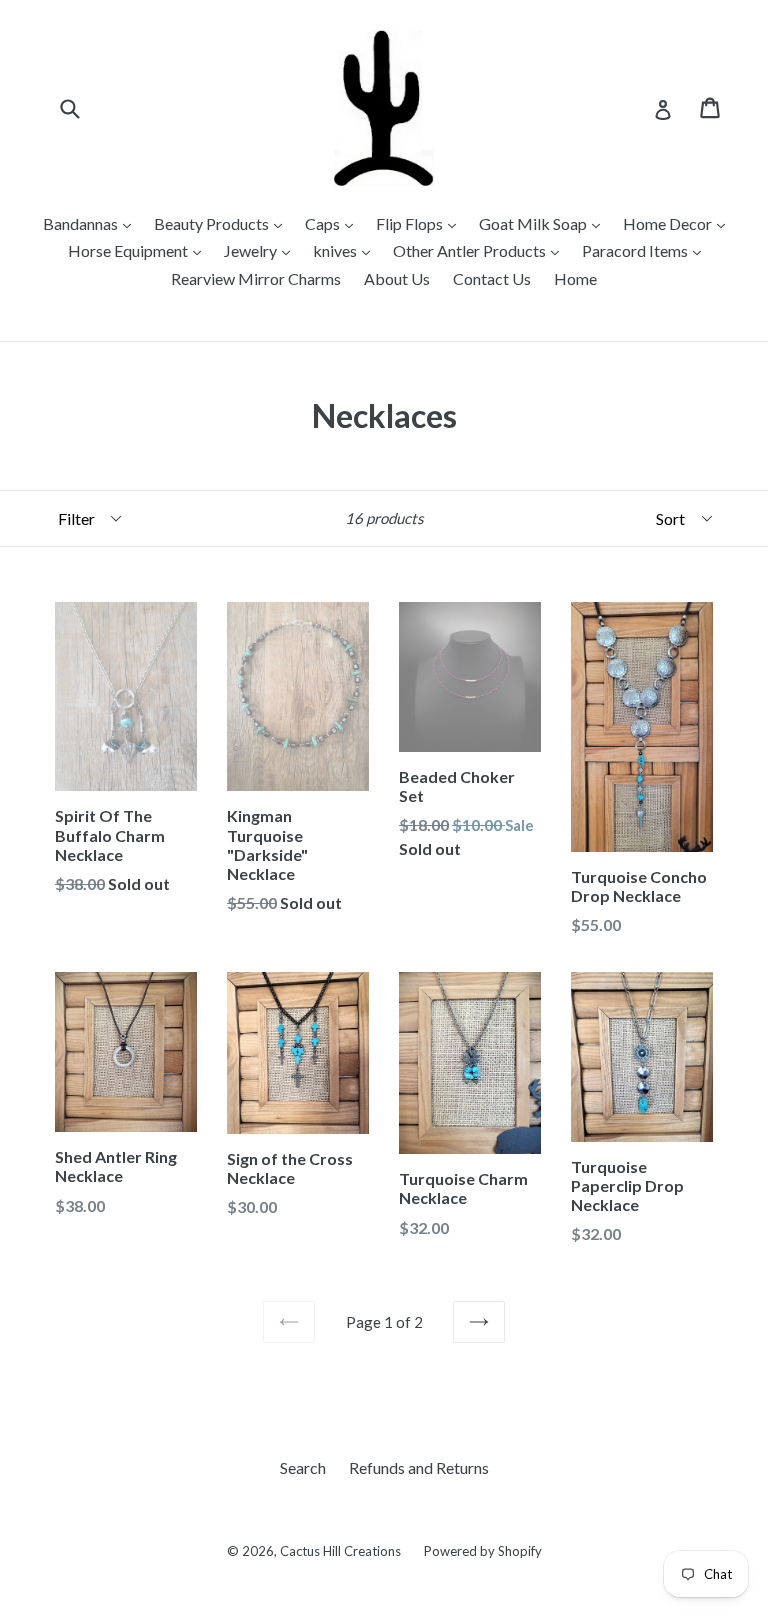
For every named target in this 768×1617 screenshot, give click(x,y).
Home (575, 278)
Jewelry (252, 250)
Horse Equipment (129, 250)
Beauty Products (213, 223)
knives (336, 250)
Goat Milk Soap (534, 223)
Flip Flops (411, 223)
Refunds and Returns (419, 1467)
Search (303, 1467)
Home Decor (669, 223)
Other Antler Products (471, 250)
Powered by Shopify (483, 1551)
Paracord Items (636, 250)
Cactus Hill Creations (340, 1551)
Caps (324, 223)
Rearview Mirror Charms (256, 278)
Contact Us (492, 278)
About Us (397, 278)
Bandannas (82, 223)
